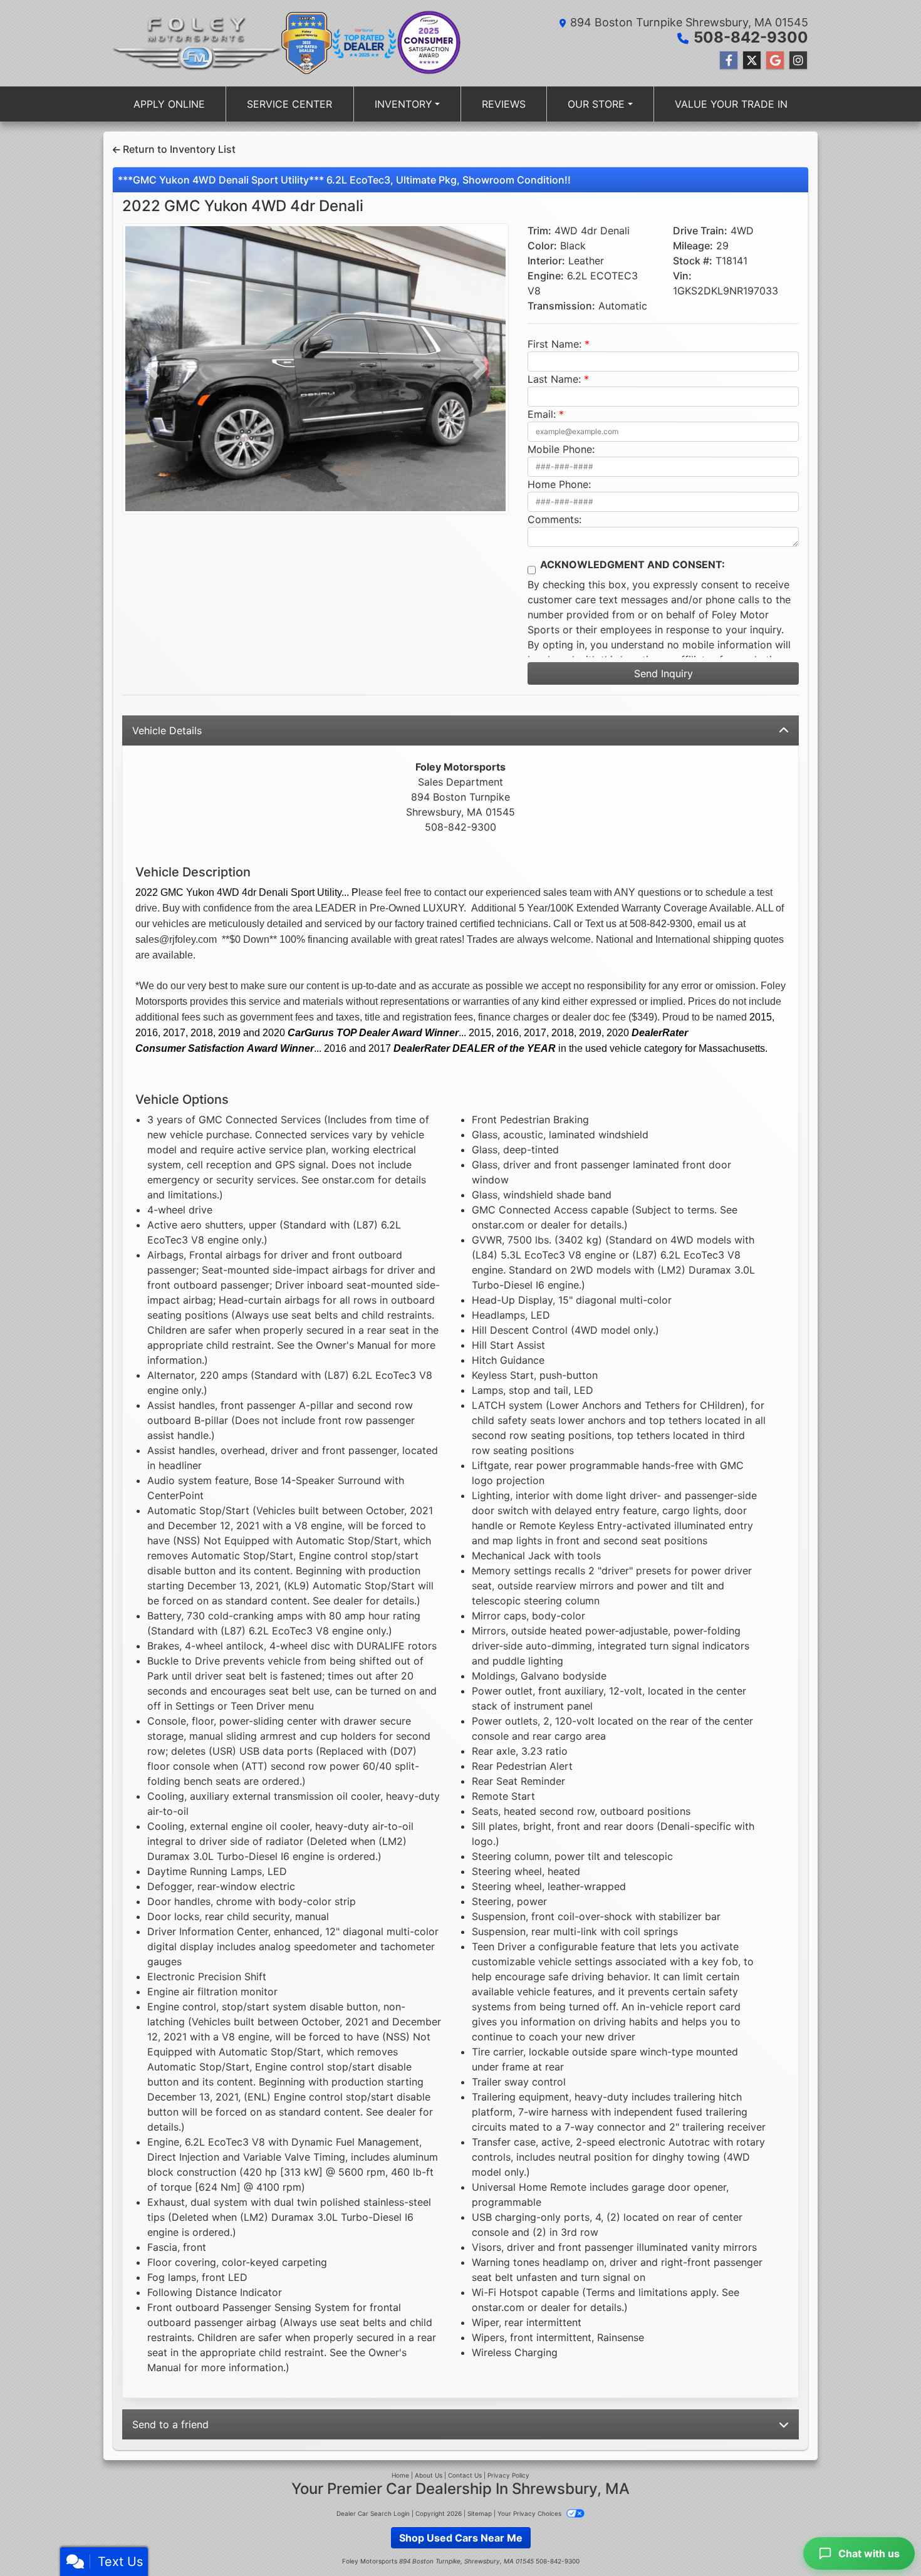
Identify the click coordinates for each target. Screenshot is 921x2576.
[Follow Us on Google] (775, 60)
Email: (542, 414)
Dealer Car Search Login (373, 2513)
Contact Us (465, 2475)
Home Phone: (559, 484)
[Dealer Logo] (197, 43)
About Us (429, 2475)
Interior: (546, 261)
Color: (542, 246)
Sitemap (480, 2513)
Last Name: (554, 379)
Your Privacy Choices (530, 2513)
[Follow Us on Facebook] (729, 60)
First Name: (554, 344)
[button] (151, 369)
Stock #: (693, 261)
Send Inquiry (663, 673)
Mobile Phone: (561, 449)
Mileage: (693, 246)
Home (400, 2475)
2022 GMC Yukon (243, 206)
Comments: (554, 519)
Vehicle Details (167, 730)
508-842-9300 (751, 37)
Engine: (546, 276)
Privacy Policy (508, 2475)
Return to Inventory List (178, 149)
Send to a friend (170, 2424)
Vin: (682, 276)
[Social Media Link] (798, 60)
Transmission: (561, 306)
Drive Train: (700, 231)
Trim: (539, 231)
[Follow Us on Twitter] (752, 60)
